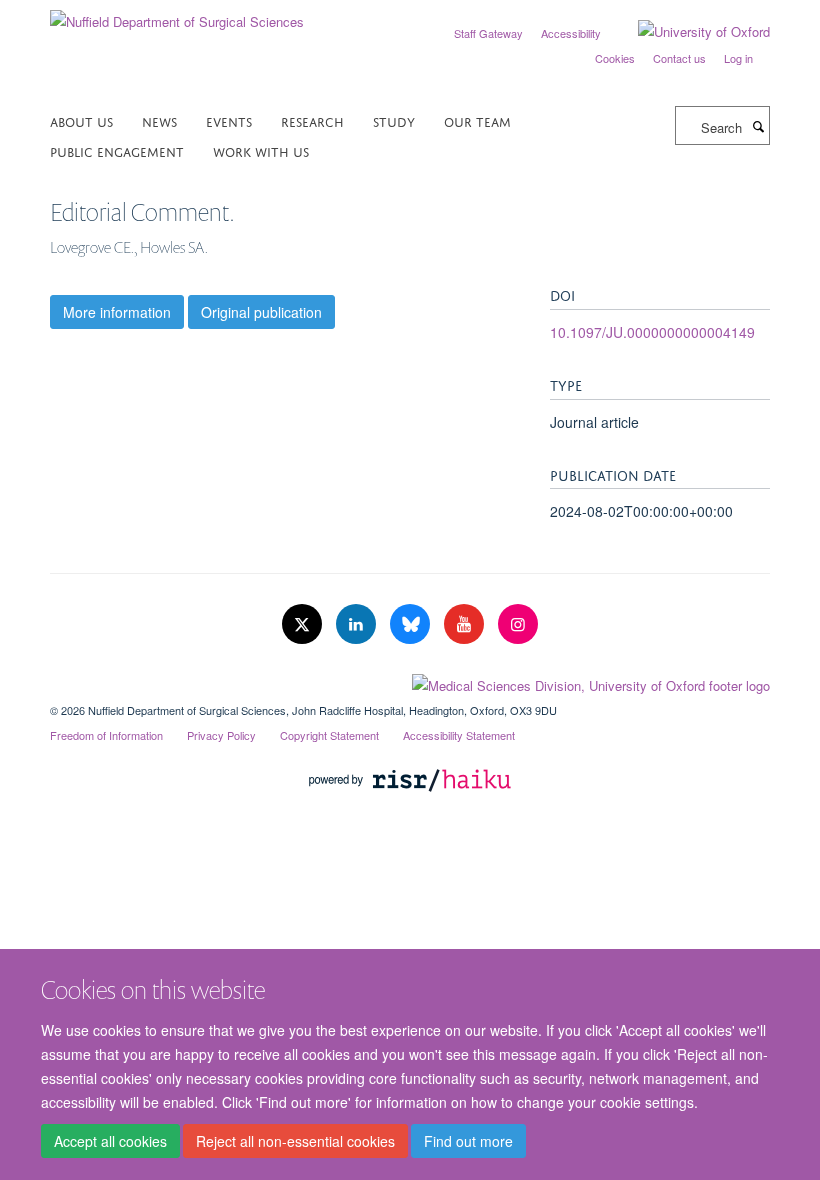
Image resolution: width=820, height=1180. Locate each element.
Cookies (615, 58)
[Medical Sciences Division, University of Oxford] (410, 681)
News (159, 120)
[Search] (758, 126)
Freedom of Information (106, 735)
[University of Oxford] (689, 32)
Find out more (468, 1141)
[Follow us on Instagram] (518, 624)
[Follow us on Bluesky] (412, 624)
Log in (738, 58)
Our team (477, 120)
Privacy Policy (221, 735)
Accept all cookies (110, 1141)
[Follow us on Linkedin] (358, 624)
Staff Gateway (488, 33)
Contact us (679, 58)
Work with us (261, 150)
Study (394, 120)
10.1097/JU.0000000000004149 (652, 332)
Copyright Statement (329, 735)
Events (229, 120)
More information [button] (117, 312)
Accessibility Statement (459, 735)
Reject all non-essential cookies (295, 1141)
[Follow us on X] (304, 624)
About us (81, 120)
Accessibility (571, 33)
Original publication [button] (261, 312)
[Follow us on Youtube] (466, 624)
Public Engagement (117, 150)
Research (312, 120)
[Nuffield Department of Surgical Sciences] (177, 14)
